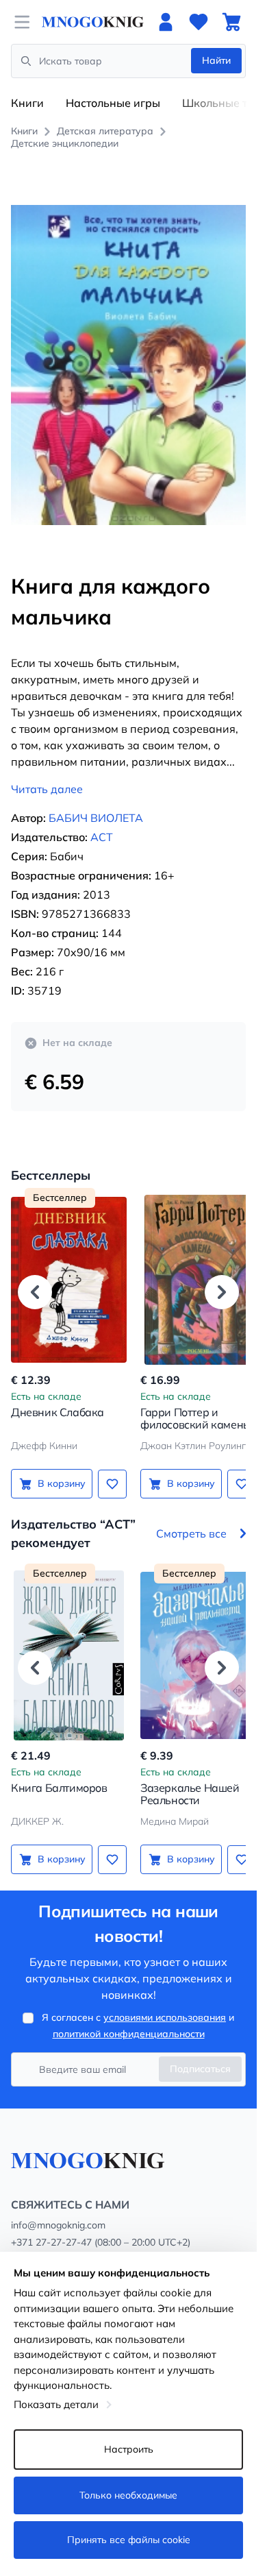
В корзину (59, 1468)
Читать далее (47, 774)
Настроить (129, 2449)
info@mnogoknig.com (58, 2211)
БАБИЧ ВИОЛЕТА (96, 803)
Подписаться (200, 2054)
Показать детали (56, 2404)
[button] (35, 1276)
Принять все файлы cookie (129, 2540)
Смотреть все (191, 1518)
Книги (27, 103)
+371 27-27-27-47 (51, 2228)
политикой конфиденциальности (129, 2019)
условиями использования (165, 2003)
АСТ (102, 822)
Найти (216, 60)
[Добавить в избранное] (107, 1468)
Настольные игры (113, 103)
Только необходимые (128, 2495)
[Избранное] (199, 22)
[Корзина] (231, 22)
